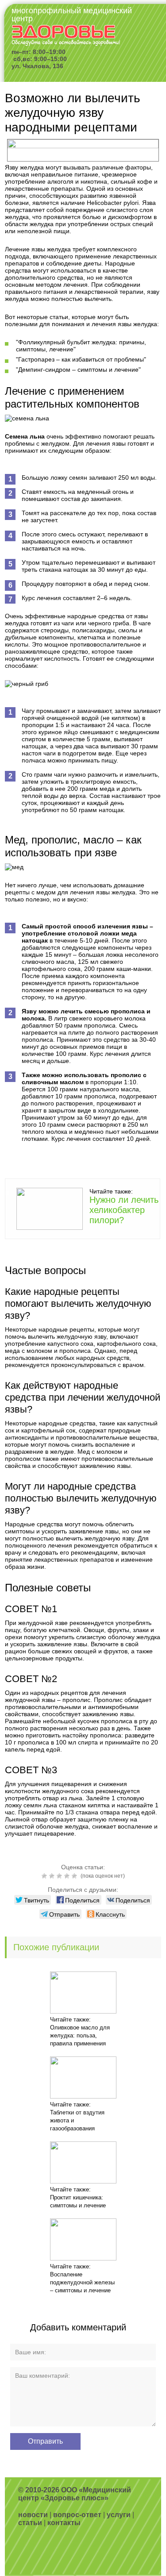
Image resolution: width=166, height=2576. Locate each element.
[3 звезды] (60, 1876)
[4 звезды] (68, 1876)
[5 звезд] (75, 1876)
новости (33, 2515)
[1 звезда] (45, 1876)
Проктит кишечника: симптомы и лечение (78, 2201)
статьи (30, 2523)
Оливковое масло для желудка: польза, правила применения (80, 2035)
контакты (64, 2523)
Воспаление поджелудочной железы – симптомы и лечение (82, 2282)
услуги (119, 2515)
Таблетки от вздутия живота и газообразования (77, 2120)
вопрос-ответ (77, 2515)
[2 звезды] (53, 1876)
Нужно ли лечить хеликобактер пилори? (124, 1210)
